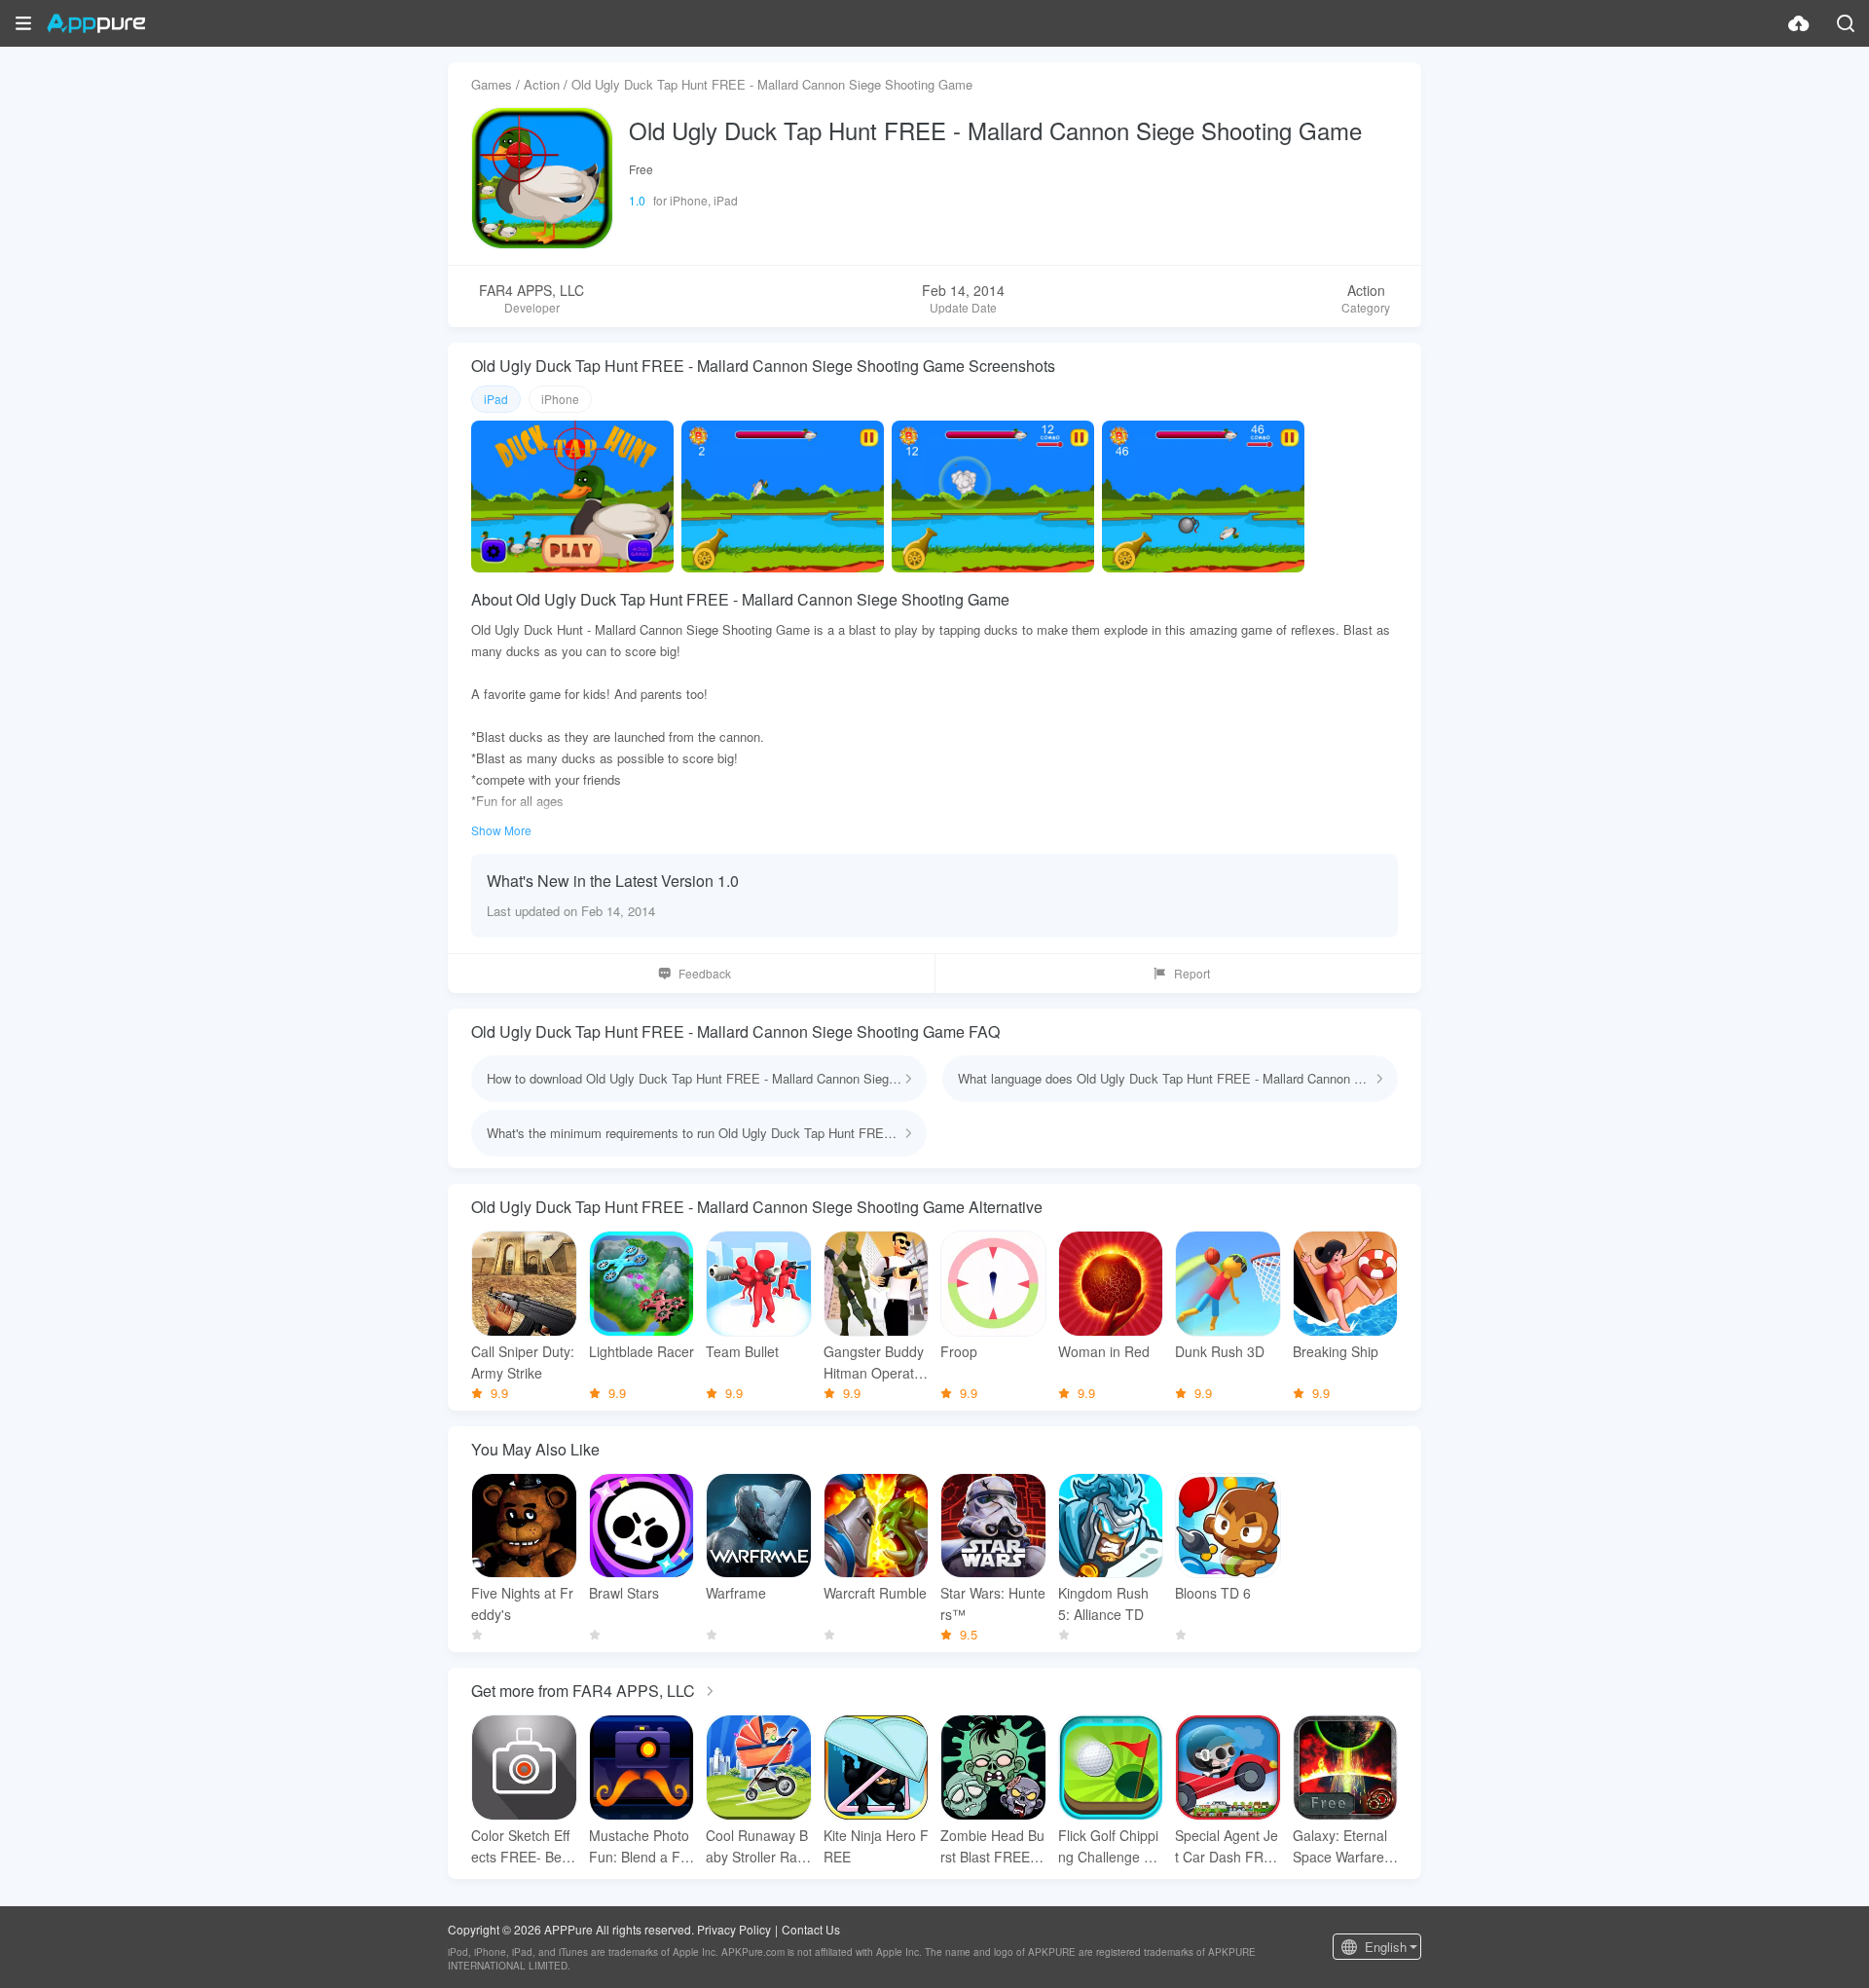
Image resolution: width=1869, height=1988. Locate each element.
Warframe (736, 1593)
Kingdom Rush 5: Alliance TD (1103, 1603)
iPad (496, 399)
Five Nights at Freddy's (522, 1603)
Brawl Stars (624, 1593)
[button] (23, 23)
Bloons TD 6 (1213, 1593)
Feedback (705, 973)
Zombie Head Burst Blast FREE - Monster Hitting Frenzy (992, 1846)
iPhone (560, 399)
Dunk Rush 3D (1220, 1351)
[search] (1846, 23)
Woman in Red (1104, 1351)
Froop (959, 1351)
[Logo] (96, 23)
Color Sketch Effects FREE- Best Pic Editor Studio (522, 1846)
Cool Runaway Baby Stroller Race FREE (757, 1846)
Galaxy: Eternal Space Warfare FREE (1345, 1846)
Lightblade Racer (641, 1351)
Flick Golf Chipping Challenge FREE (1110, 1846)
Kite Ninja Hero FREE (876, 1846)
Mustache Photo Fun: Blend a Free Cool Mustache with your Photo (641, 1846)
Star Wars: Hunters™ (993, 1603)
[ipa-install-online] (1799, 23)
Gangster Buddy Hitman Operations (874, 1362)
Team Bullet (742, 1351)
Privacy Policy (734, 1929)
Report (1192, 973)
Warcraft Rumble (875, 1593)
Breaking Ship (1336, 1351)
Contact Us (811, 1929)
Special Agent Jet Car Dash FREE (1227, 1846)
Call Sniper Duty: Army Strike (523, 1362)
